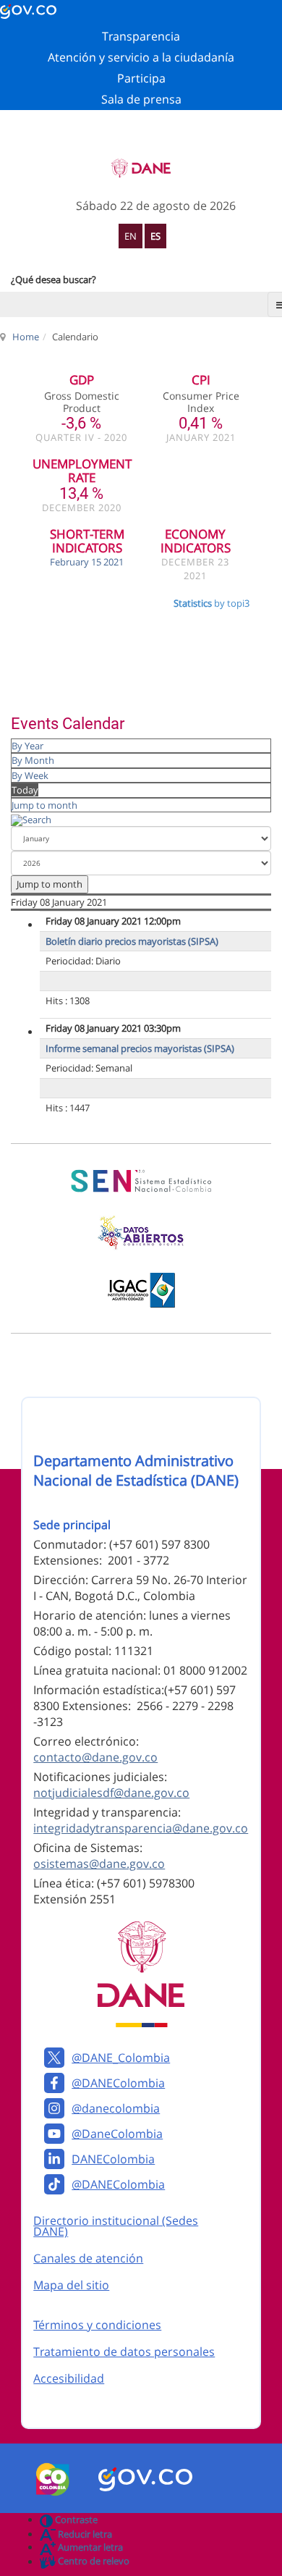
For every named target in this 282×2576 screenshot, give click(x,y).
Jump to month (44, 805)
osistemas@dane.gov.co (99, 1864)
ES (155, 236)
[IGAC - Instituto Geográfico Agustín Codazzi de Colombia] (141, 1290)
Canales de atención (88, 2258)
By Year (27, 746)
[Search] (31, 819)
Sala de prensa (141, 99)
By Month (33, 760)
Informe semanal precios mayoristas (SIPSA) (140, 1048)
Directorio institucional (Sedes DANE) (116, 2226)
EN (131, 236)
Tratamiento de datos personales (124, 2352)
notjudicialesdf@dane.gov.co (111, 1793)
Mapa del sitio (71, 2285)
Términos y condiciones (97, 2325)
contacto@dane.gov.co (95, 1757)
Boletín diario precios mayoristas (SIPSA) (132, 941)
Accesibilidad (69, 2378)
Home (26, 337)
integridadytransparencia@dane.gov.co (141, 1828)
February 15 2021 (87, 562)
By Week (30, 775)
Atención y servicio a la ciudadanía (141, 57)
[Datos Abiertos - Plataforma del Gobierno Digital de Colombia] (141, 1233)
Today (25, 790)
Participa (141, 78)
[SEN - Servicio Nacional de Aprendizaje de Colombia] (141, 1181)
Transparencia (141, 36)
